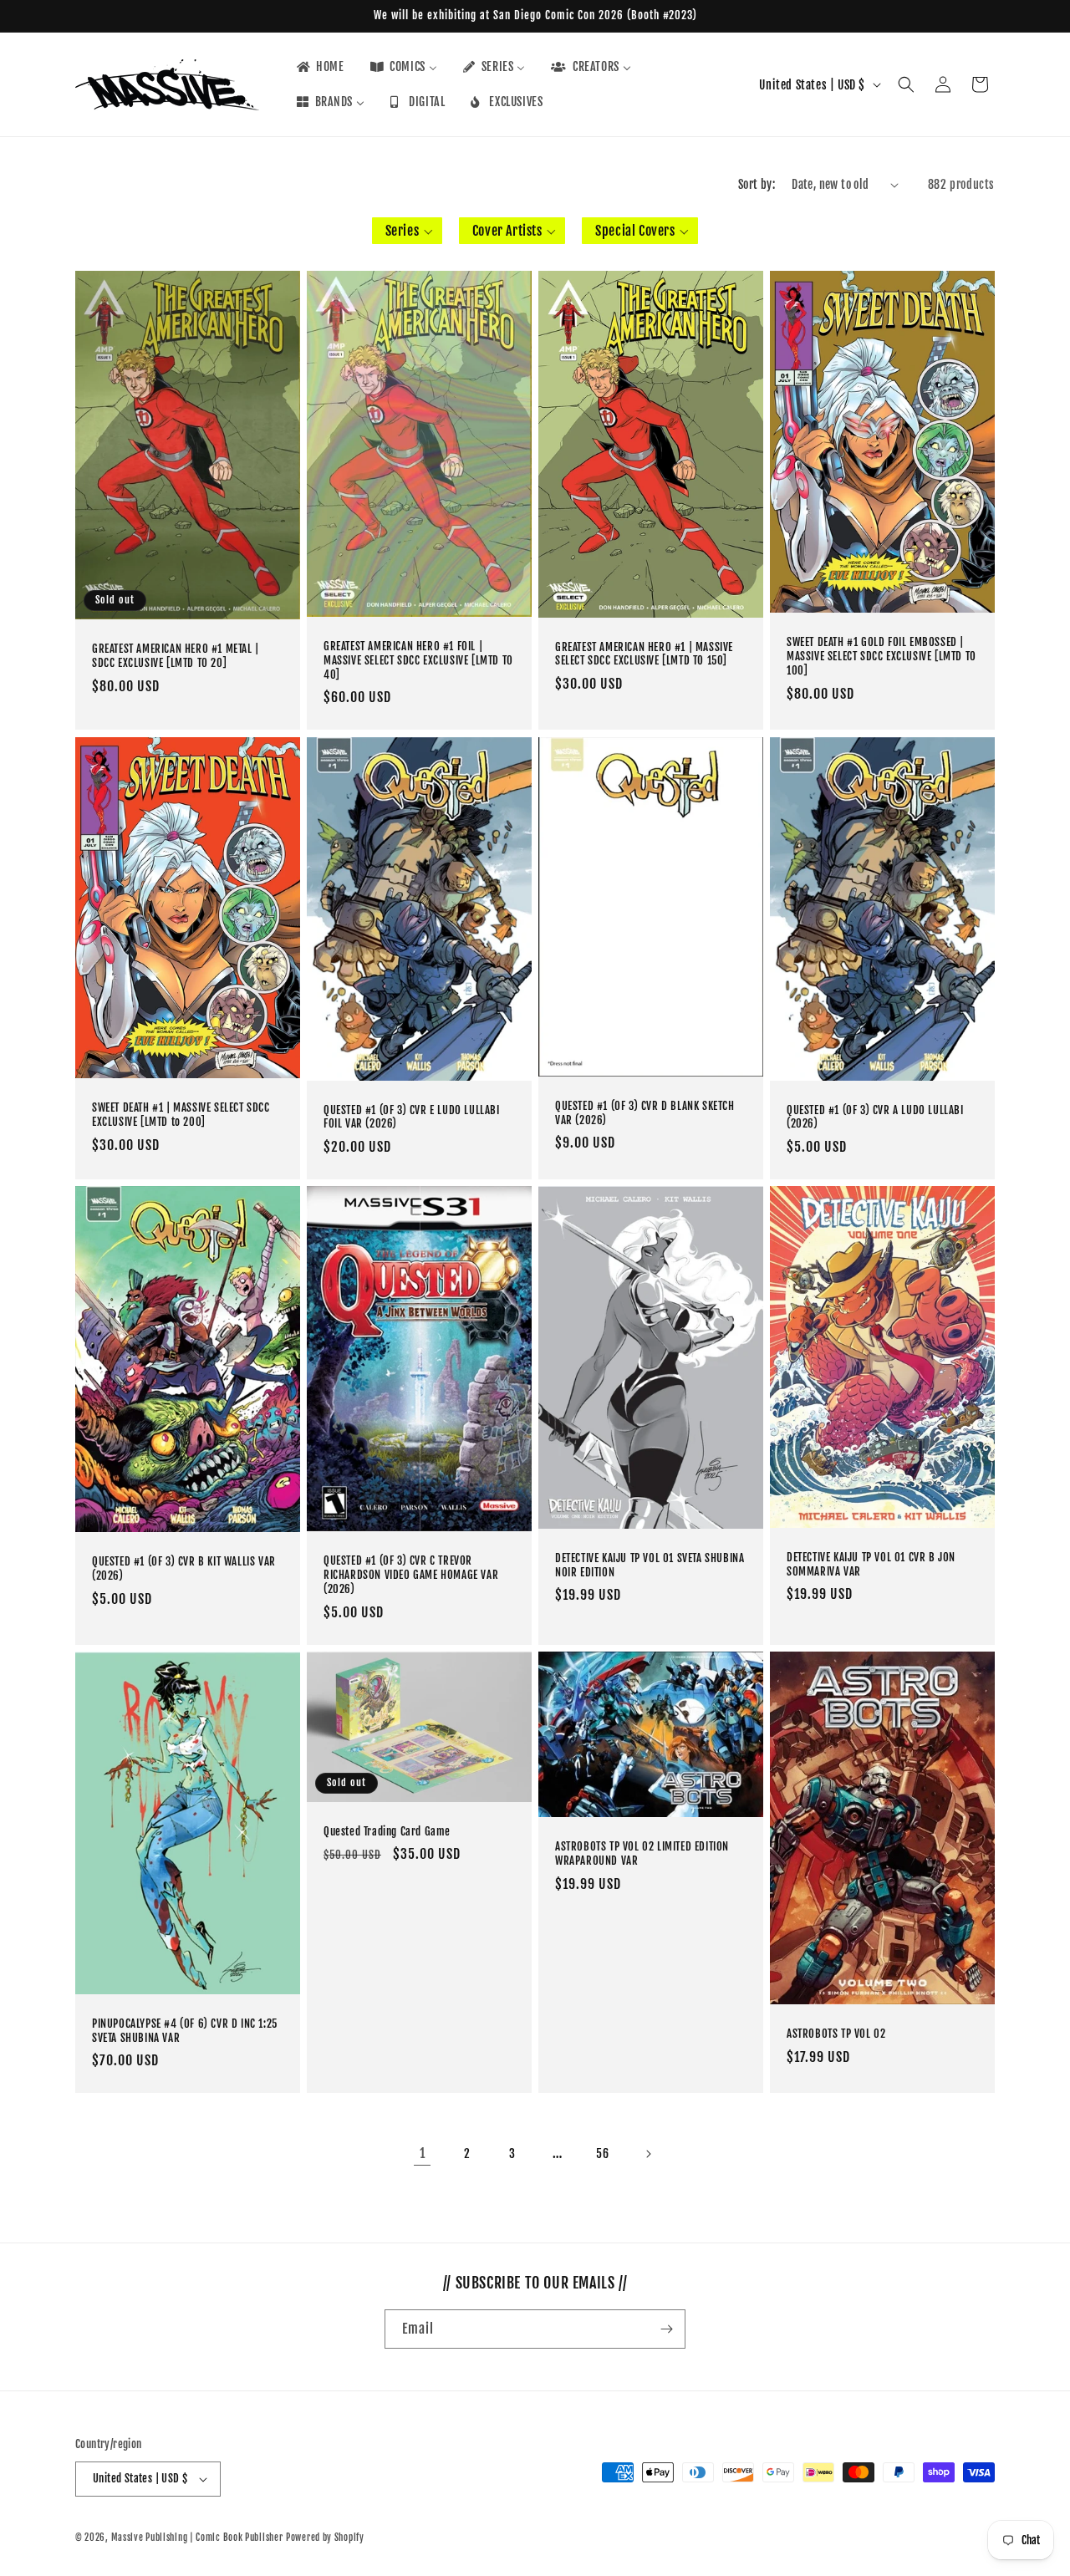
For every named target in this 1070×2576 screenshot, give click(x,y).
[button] (906, 84)
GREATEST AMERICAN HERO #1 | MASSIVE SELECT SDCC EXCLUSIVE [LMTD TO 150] (644, 654)
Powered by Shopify (325, 2538)
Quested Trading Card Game (387, 1831)
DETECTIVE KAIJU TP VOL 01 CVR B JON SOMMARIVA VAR (871, 1564)
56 (602, 2153)
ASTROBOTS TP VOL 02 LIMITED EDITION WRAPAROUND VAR (642, 1854)
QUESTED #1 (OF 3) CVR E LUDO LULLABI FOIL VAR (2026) (412, 1116)
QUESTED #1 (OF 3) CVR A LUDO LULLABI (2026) (875, 1116)
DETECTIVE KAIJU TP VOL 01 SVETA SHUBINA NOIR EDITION (650, 1565)
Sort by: (757, 184)
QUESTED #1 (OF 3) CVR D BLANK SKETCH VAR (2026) (645, 1112)
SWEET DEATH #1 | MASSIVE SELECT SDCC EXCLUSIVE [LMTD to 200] (181, 1115)
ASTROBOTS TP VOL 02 (836, 2034)
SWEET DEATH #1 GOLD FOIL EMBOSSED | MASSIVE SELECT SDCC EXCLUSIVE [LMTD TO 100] (881, 657)
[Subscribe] (666, 2329)
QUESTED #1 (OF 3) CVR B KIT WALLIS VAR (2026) (184, 1568)
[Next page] (648, 2154)
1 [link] (423, 2153)
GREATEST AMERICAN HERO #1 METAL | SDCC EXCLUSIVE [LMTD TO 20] (176, 657)
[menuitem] (319, 67)
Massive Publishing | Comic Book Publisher (197, 2538)
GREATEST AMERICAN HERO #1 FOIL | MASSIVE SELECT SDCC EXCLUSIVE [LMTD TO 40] (418, 660)
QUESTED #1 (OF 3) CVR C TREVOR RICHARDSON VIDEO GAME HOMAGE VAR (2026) (411, 1576)
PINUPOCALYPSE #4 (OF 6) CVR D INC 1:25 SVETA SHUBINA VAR (185, 2031)
